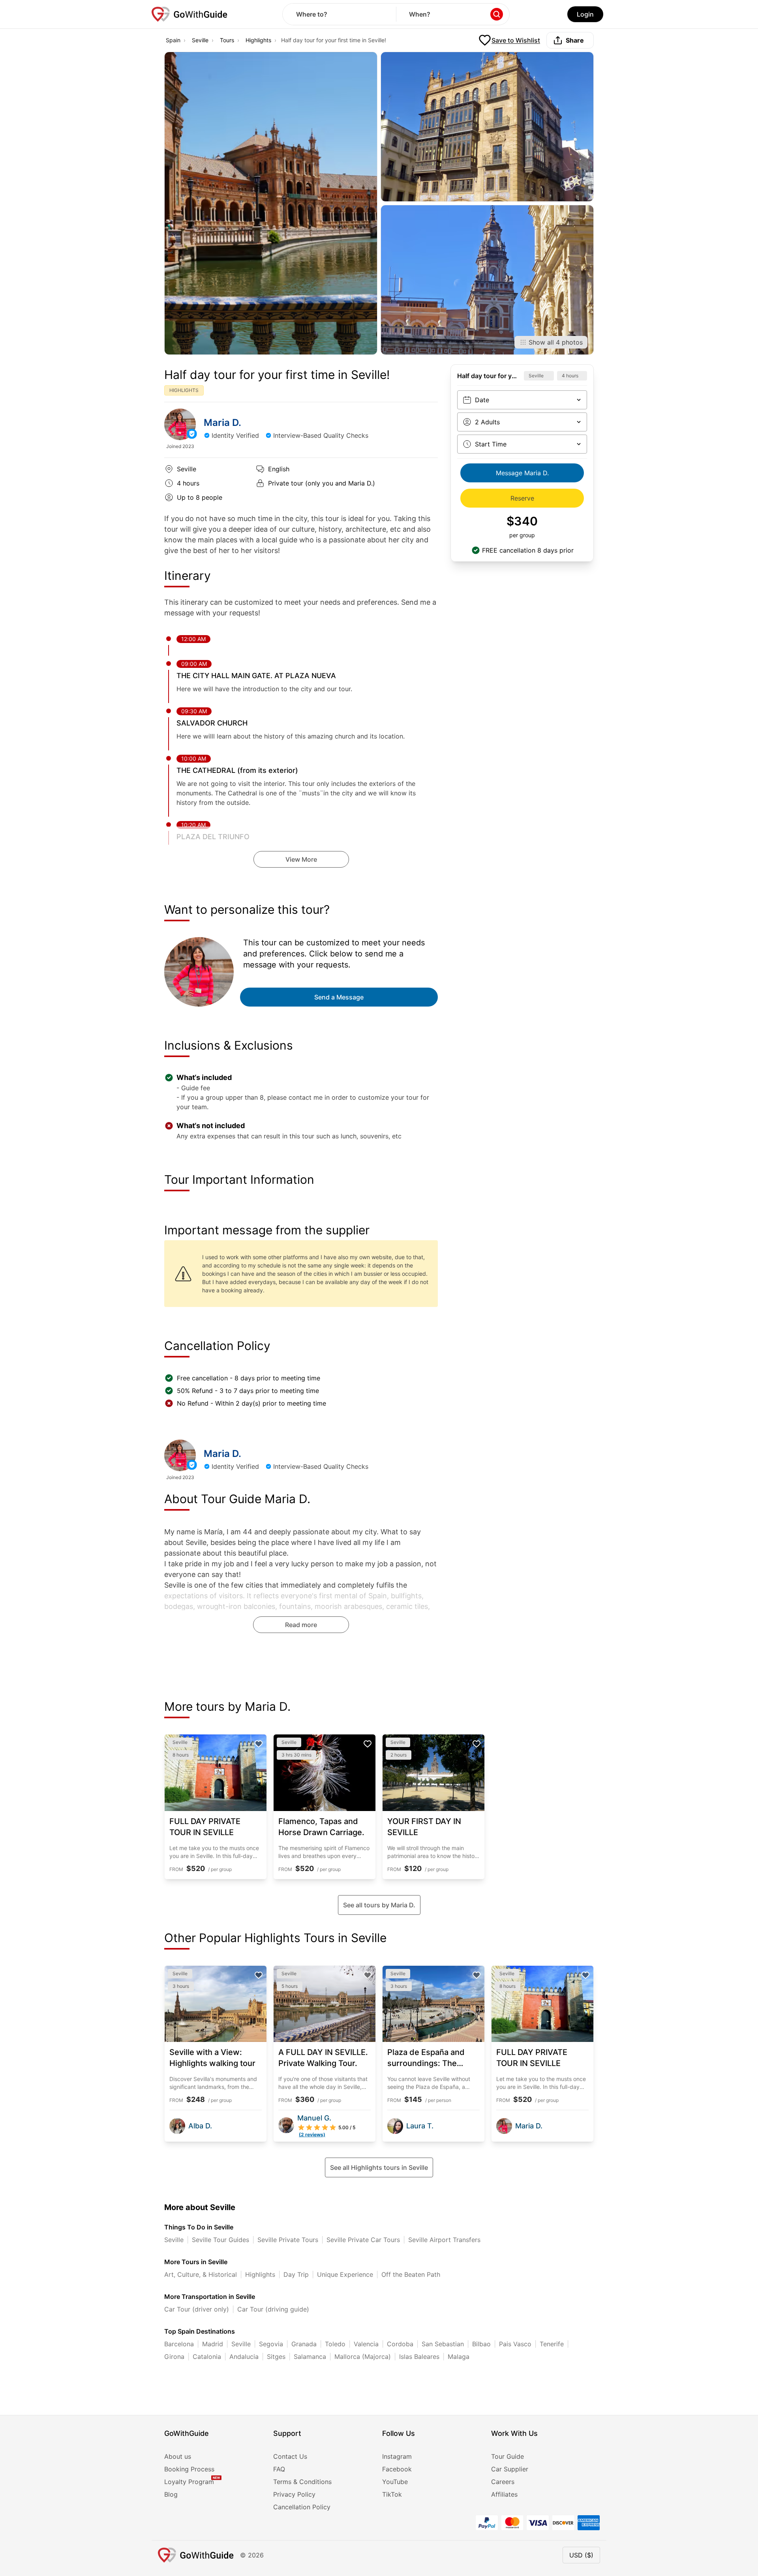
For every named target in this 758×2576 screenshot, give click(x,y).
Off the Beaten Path (411, 2274)
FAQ (279, 2469)
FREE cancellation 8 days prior (528, 550)
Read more (301, 1625)
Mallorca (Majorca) (363, 2357)
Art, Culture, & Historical (201, 2274)
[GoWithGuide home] (189, 14)
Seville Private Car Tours (363, 2240)
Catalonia (207, 2357)
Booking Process (189, 2469)
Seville (200, 40)
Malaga (459, 2357)
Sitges (276, 2357)
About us (178, 2456)
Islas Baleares (419, 2357)
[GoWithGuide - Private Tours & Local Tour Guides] (180, 424)
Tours (227, 40)
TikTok (392, 2494)
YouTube (395, 2482)
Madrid (213, 2344)
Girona (174, 2357)
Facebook (397, 2469)
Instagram (397, 2456)
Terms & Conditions (302, 2482)
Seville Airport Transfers (444, 2240)
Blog (171, 2494)
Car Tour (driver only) (197, 2309)
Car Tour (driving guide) (273, 2309)
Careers (503, 2482)
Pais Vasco (515, 2344)
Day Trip (296, 2274)
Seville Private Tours (288, 2240)
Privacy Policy (294, 2494)
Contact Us (290, 2456)
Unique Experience (345, 2274)
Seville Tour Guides (220, 2240)
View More (301, 859)
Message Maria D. (522, 473)
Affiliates (504, 2494)
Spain (173, 40)
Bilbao (481, 2344)
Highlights (258, 40)
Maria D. (222, 423)
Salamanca (310, 2357)
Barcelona (179, 2344)
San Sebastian (443, 2344)
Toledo (335, 2344)
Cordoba (400, 2344)
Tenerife (552, 2344)
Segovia (271, 2344)
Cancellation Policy (302, 2507)
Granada (304, 2344)
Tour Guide (508, 2456)
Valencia (366, 2344)
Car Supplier (510, 2469)
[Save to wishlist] (259, 1744)
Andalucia (244, 2357)
